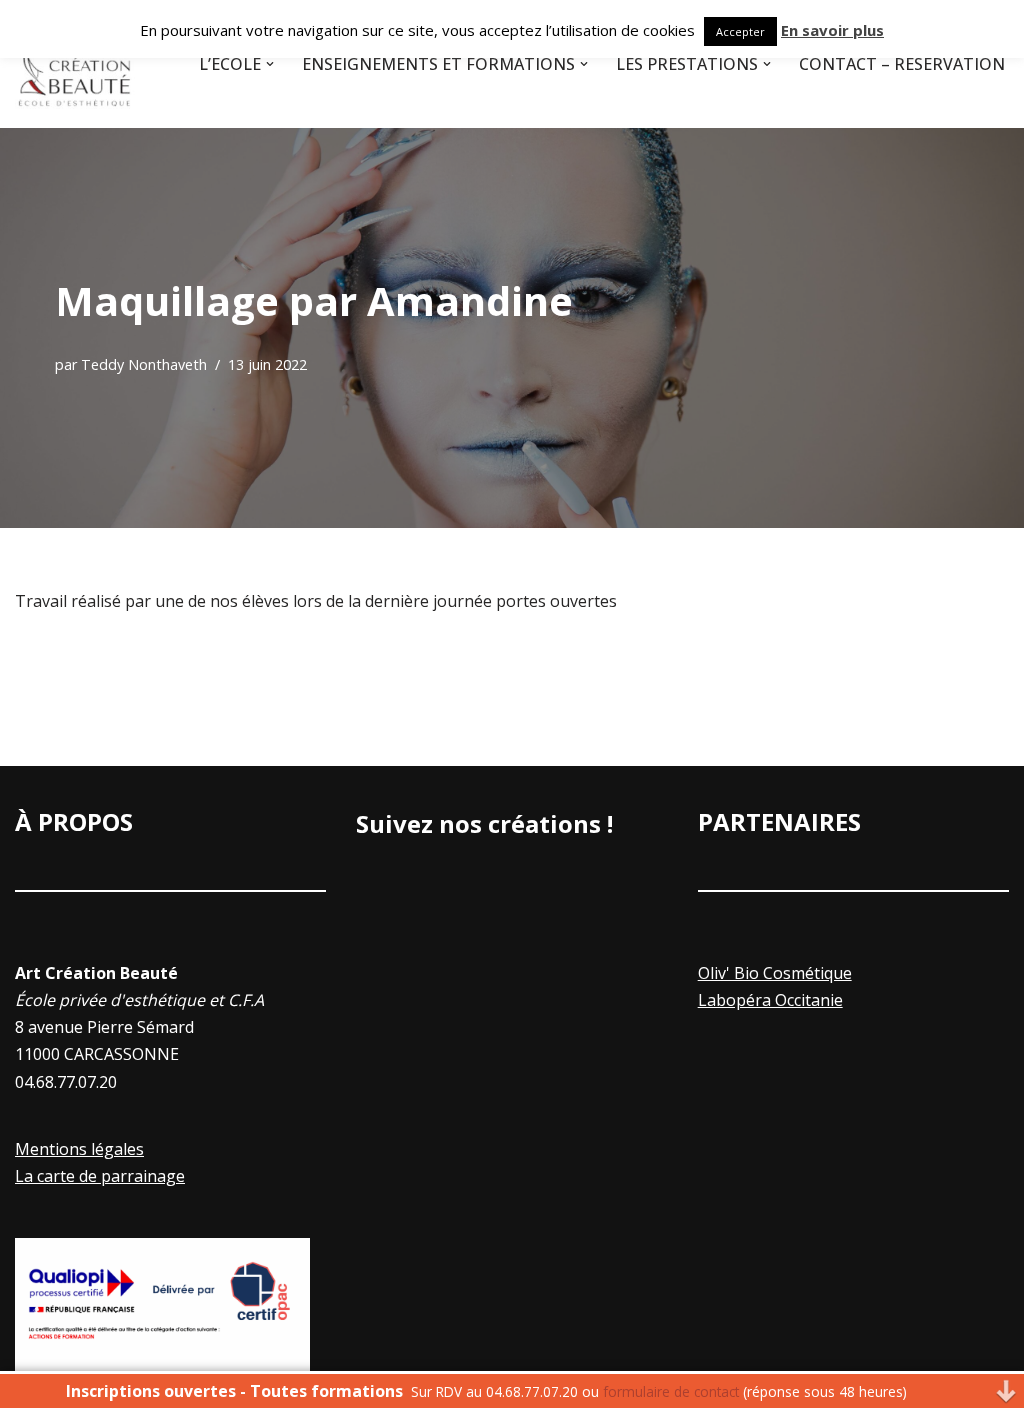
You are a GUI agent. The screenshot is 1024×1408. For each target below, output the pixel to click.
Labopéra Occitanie (770, 1000)
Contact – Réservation (902, 64)
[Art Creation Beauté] (75, 64)
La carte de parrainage (100, 1176)
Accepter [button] (740, 31)
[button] (270, 64)
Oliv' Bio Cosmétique (775, 973)
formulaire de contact (671, 1391)
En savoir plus (832, 30)
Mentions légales (79, 1149)
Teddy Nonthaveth (144, 364)
